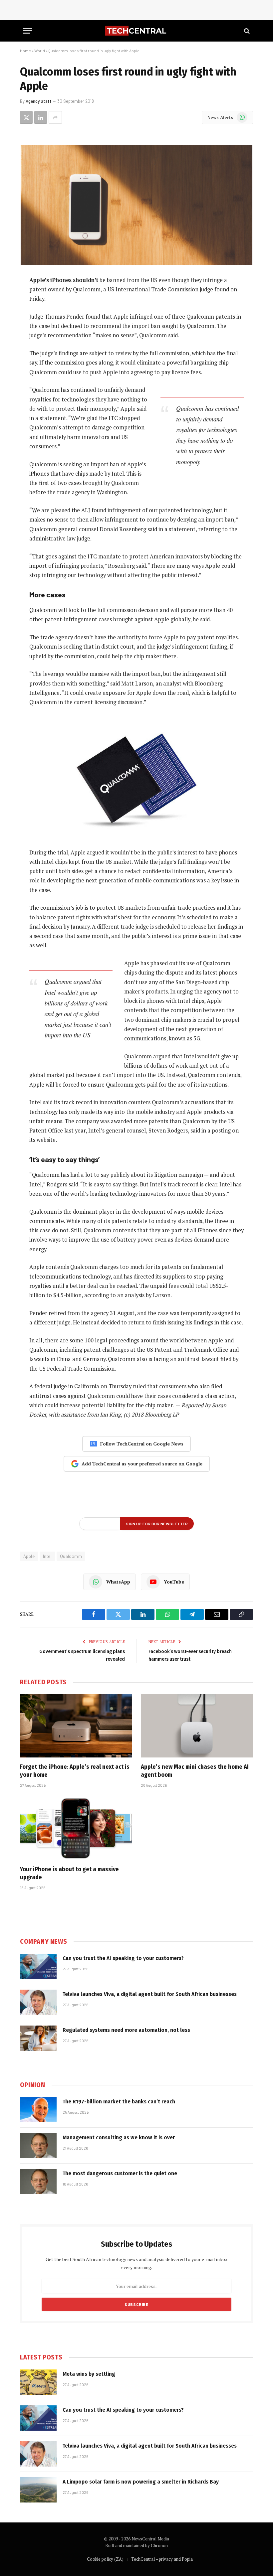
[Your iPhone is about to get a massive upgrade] (76, 1828)
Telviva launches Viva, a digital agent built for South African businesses (150, 1994)
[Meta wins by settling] (38, 2382)
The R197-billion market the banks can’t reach (119, 2102)
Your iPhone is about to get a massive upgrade (69, 1873)
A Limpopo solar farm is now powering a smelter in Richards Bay (141, 2482)
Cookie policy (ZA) (105, 2559)
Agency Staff (39, 101)
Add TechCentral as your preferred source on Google (142, 1464)
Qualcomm (71, 1556)
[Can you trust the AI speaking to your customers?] (38, 1966)
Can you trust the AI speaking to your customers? (123, 1958)
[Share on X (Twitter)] (26, 117)
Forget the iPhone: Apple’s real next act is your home (75, 1771)
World (40, 51)
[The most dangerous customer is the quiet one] (38, 2182)
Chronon (159, 2545)
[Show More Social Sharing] (55, 117)
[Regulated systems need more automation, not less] (38, 2038)
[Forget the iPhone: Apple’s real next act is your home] (76, 1726)
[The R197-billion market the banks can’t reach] (38, 2110)
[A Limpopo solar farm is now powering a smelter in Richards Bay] (38, 2490)
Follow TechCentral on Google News (142, 1444)
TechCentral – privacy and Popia (162, 2559)
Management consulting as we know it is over (119, 2137)
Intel (47, 1556)
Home (25, 51)
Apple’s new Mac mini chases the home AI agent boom (195, 1771)
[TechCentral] (136, 31)
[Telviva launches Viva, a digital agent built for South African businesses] (38, 2002)
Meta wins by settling (89, 2374)
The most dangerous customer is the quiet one (120, 2173)
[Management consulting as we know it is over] (38, 2146)
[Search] (246, 31)
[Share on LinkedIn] (41, 117)
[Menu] (28, 31)
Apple (29, 1556)
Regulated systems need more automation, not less (126, 2030)
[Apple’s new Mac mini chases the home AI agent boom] (197, 1726)
